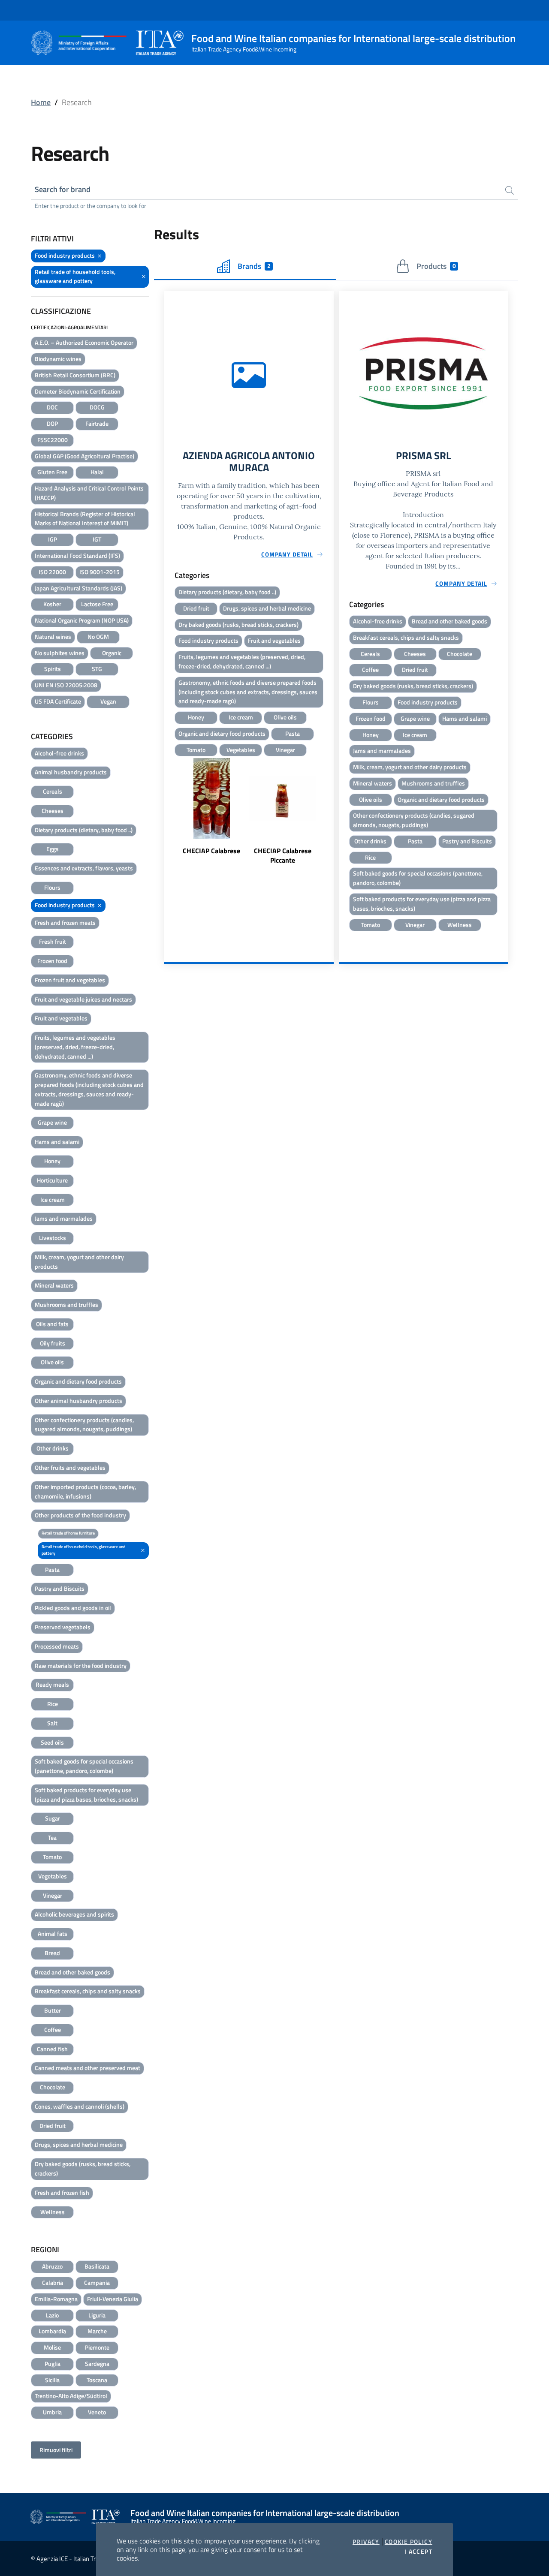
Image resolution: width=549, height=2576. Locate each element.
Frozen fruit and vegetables (70, 980)
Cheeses (53, 811)
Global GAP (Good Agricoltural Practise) (84, 456)
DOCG (97, 407)
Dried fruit (53, 2126)
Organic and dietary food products (78, 1381)
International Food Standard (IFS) (77, 555)
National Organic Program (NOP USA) (82, 620)
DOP (52, 423)
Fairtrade (97, 423)
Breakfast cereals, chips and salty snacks (88, 1991)
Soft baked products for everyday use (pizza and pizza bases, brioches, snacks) (86, 1795)
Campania (97, 2283)
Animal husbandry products (71, 772)
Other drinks (53, 1448)
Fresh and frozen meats (65, 922)
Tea (52, 1837)
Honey (52, 1161)
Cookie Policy (409, 2542)
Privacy (366, 2542)
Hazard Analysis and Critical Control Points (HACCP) (89, 493)
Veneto (97, 2412)
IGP (53, 539)
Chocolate (53, 2087)
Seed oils (52, 1742)
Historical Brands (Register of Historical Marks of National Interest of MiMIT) (85, 519)
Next (330, 817)
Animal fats (53, 1934)
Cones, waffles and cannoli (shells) (80, 2106)
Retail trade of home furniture (68, 1533)
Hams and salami (57, 1142)
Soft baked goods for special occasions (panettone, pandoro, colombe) (84, 1766)
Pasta (52, 1569)
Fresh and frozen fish (62, 2192)
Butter (53, 2010)
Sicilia (52, 2380)
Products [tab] (436, 266)
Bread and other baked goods (72, 1972)
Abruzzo (52, 2266)
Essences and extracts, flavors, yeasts (84, 868)
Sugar (53, 1818)
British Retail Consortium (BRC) (75, 375)
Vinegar (53, 1895)
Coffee (53, 2030)
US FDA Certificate (58, 701)
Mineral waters (54, 1285)
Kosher (52, 604)
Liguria (97, 2315)
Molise (52, 2347)
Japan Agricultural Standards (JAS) (78, 588)
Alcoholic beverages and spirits (74, 1914)
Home (41, 102)
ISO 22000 (52, 572)
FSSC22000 (53, 440)
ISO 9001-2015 (100, 572)
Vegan (108, 701)
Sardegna (97, 2364)
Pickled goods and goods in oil (73, 1608)
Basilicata (97, 2266)
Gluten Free (52, 472)
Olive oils (52, 1362)
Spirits (53, 669)
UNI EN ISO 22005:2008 (66, 685)
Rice (53, 1704)
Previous (168, 817)
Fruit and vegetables (61, 1018)
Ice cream (53, 1199)
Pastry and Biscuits (60, 1588)
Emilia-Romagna (56, 2299)
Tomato (52, 1857)
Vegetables (53, 1876)
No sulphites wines (60, 653)
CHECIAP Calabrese (211, 851)
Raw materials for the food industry (81, 1666)
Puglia (53, 2364)
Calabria (53, 2283)
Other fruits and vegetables (70, 1467)
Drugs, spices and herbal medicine (79, 2144)
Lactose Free (97, 604)
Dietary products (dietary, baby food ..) (84, 830)
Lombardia (52, 2331)
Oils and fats (52, 1324)
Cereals (53, 791)
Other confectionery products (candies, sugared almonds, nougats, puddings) (84, 1425)
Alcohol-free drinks (59, 753)
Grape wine (52, 1122)
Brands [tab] (254, 266)
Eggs (53, 849)
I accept (418, 2552)
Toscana (97, 2380)
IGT (97, 539)
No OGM (98, 636)
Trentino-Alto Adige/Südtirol (71, 2396)
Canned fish (52, 2049)
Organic (112, 653)
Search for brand (63, 189)
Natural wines (53, 636)
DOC (52, 407)
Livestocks (53, 1238)
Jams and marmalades (64, 1218)
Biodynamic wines (58, 359)
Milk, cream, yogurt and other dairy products (79, 1262)
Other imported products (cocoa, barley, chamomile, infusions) (85, 1491)
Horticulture (52, 1180)
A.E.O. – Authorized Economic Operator (84, 342)
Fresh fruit (53, 941)
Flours (52, 887)
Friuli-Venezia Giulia (113, 2299)
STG (97, 669)
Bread (52, 1953)
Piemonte (97, 2347)
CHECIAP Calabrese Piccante (283, 855)
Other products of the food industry (80, 1515)
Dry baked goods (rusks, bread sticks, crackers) (83, 2168)
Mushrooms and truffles (66, 1305)
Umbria (52, 2412)
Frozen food (52, 961)
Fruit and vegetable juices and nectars (83, 999)
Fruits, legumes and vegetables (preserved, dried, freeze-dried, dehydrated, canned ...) (75, 1047)
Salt (52, 1723)
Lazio (52, 2315)
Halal (97, 472)
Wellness (53, 2212)
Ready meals (52, 1684)
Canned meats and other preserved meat (87, 2068)
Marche (97, 2331)
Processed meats (57, 1646)
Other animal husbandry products (78, 1401)
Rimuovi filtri (56, 2450)
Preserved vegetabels (63, 1627)
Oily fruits (53, 1343)
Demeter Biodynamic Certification (78, 391)
